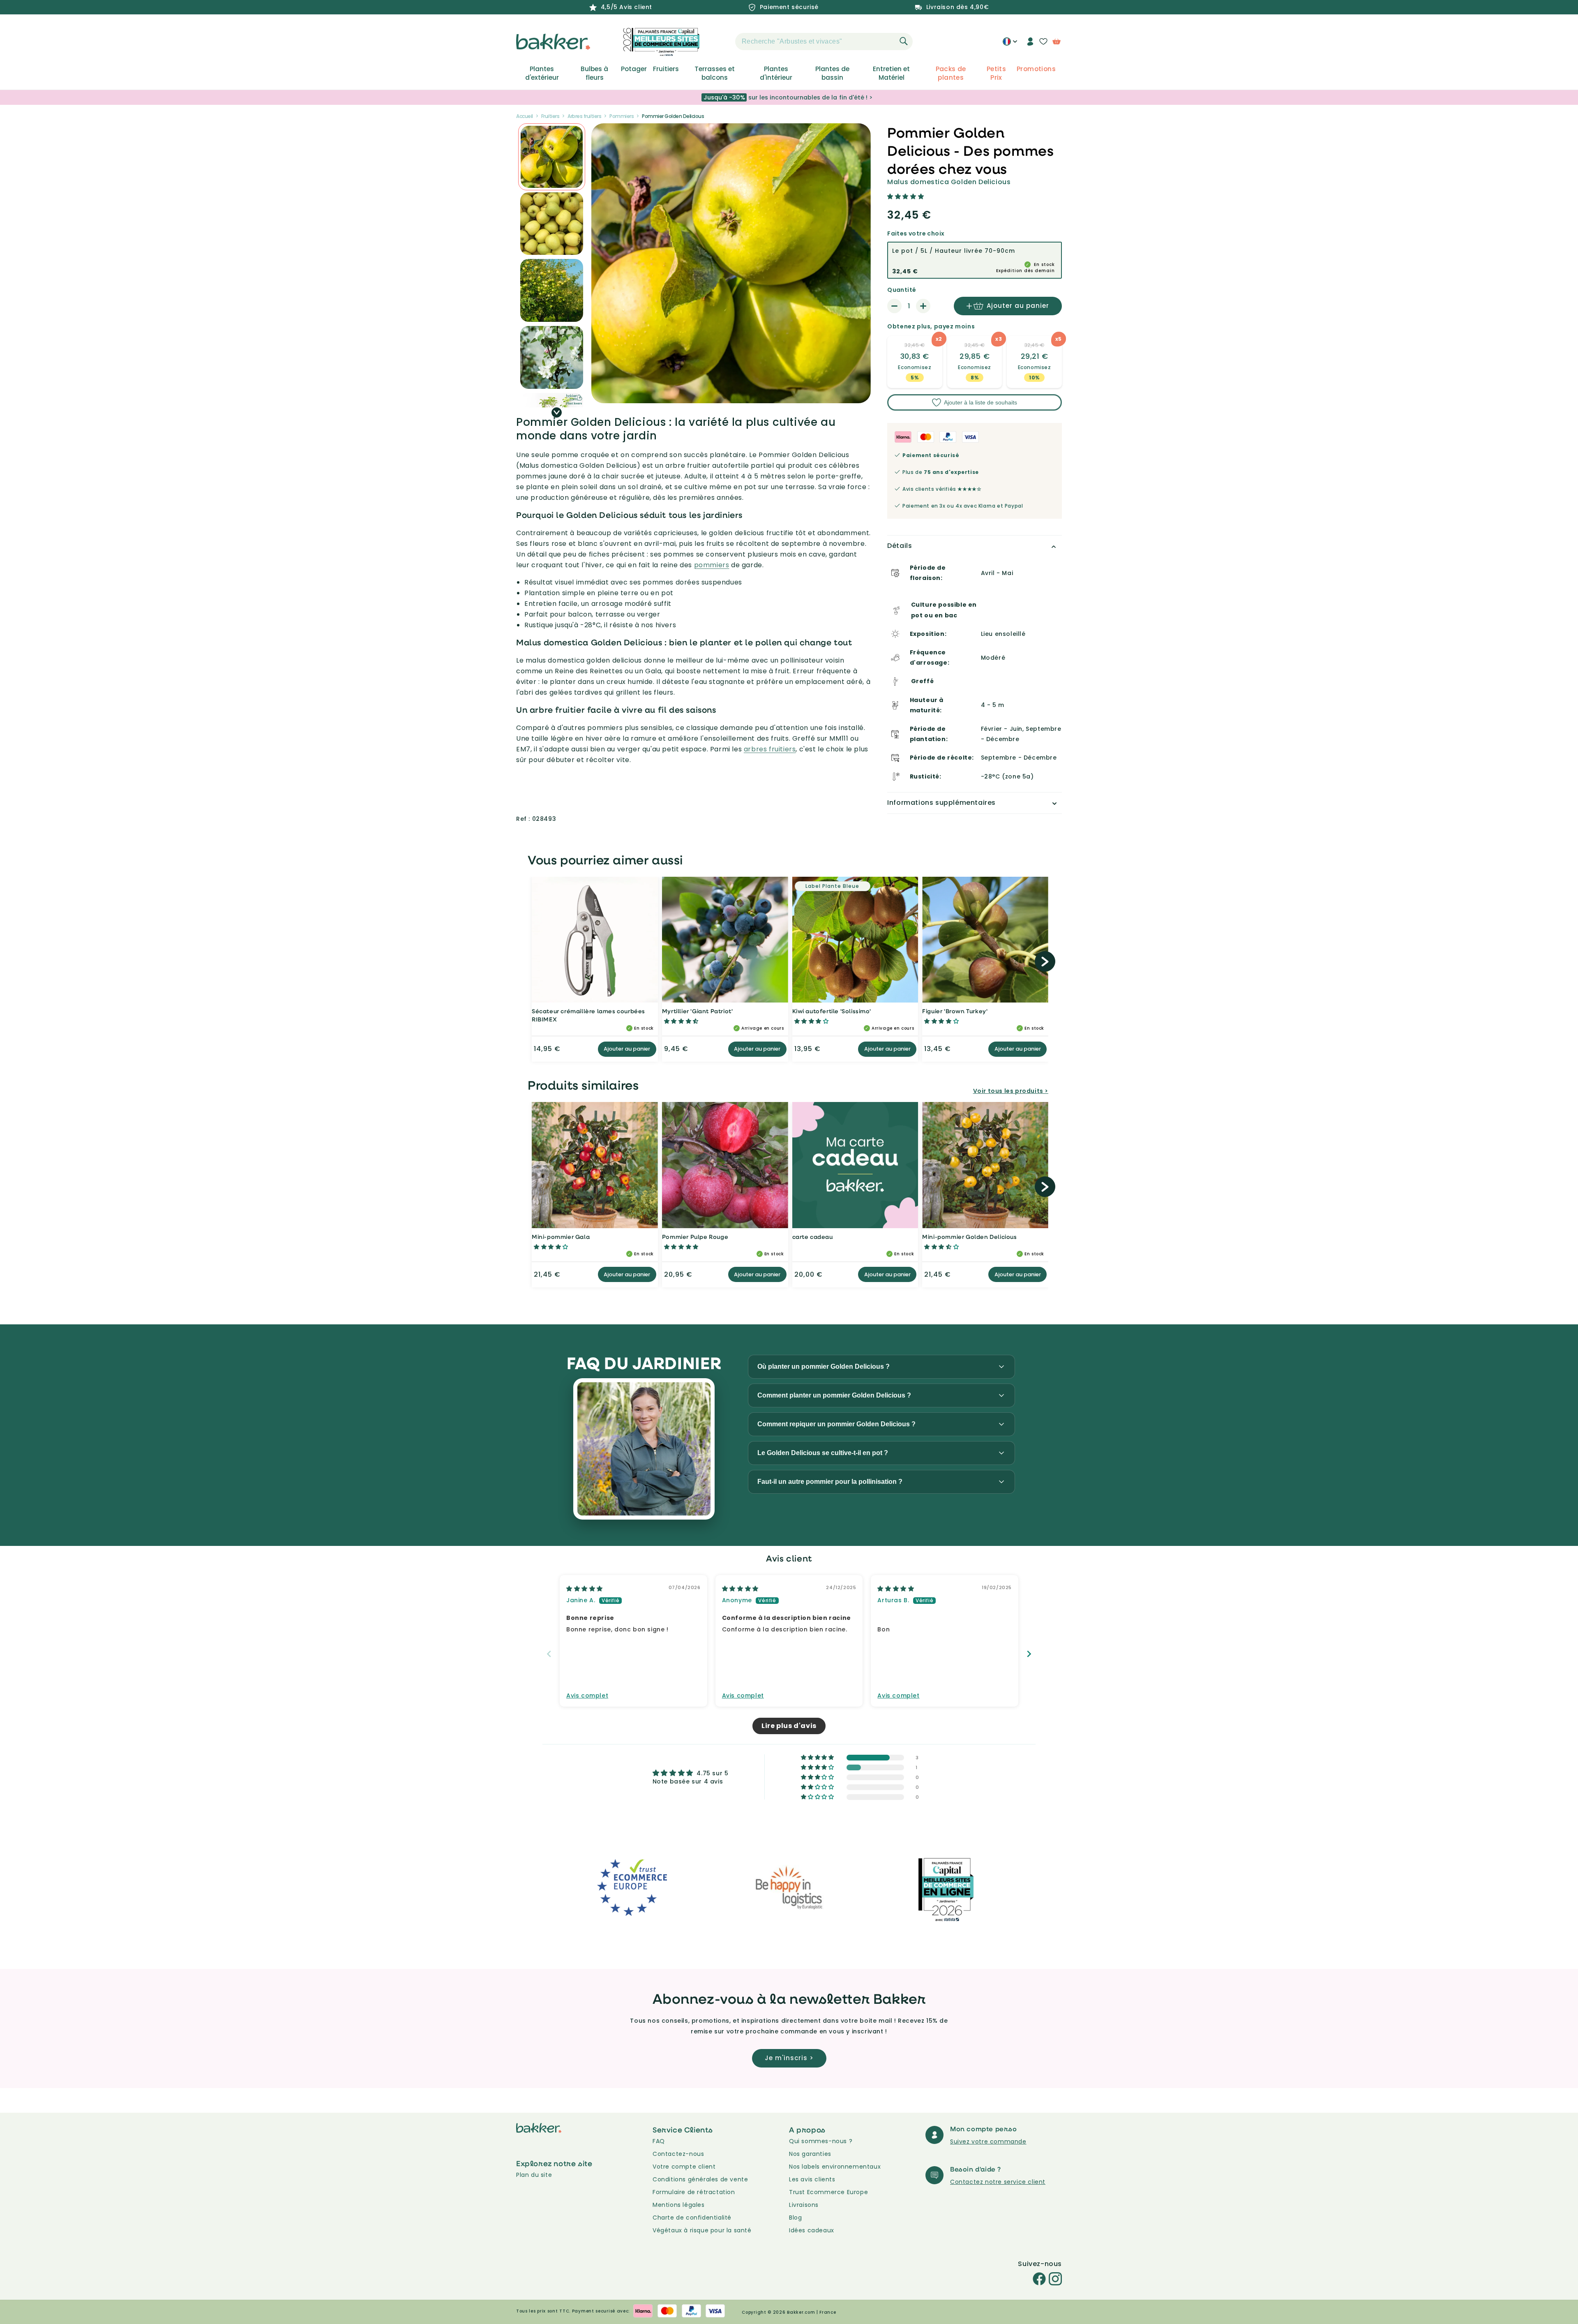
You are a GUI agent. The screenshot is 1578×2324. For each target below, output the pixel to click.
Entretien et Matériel (891, 73)
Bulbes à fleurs (594, 73)
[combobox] (824, 42)
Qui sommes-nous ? (821, 2141)
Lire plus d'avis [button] (789, 1726)
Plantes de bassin (832, 73)
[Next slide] (1029, 1654)
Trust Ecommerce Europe (828, 2192)
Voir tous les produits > (1011, 1091)
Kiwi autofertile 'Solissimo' (832, 1011)
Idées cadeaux (812, 2230)
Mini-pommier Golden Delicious (969, 1237)
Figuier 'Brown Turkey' (955, 1011)
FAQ (659, 2141)
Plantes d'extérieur (542, 73)
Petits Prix (996, 73)
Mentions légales (679, 2205)
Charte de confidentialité (692, 2218)
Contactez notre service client (998, 2182)
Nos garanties (810, 2154)
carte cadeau (813, 1237)
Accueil (525, 116)
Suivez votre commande (988, 2141)
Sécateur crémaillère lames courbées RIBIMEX (588, 1015)
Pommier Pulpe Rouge (695, 1237)
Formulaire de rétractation (694, 2192)
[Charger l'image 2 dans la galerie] (552, 157)
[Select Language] (1010, 44)
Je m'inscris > (789, 2058)
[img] (585, 1589)
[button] (721, 42)
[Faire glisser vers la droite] (557, 412)
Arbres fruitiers (584, 116)
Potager (634, 69)
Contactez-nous (678, 2154)
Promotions (1036, 69)
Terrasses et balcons (715, 73)
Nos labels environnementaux (835, 2167)
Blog (795, 2218)
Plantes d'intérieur (776, 73)
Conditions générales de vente (700, 2179)
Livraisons (804, 2205)
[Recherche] (904, 41)
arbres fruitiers (770, 749)
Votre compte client (684, 2167)
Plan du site (534, 2175)
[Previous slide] (549, 1654)
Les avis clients (812, 2179)
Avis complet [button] (587, 1696)
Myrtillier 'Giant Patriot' (698, 1011)
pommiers (712, 565)
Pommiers (622, 116)
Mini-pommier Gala (561, 1237)
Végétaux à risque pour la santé (702, 2230)
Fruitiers (666, 69)
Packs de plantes (951, 73)
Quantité (902, 290)
